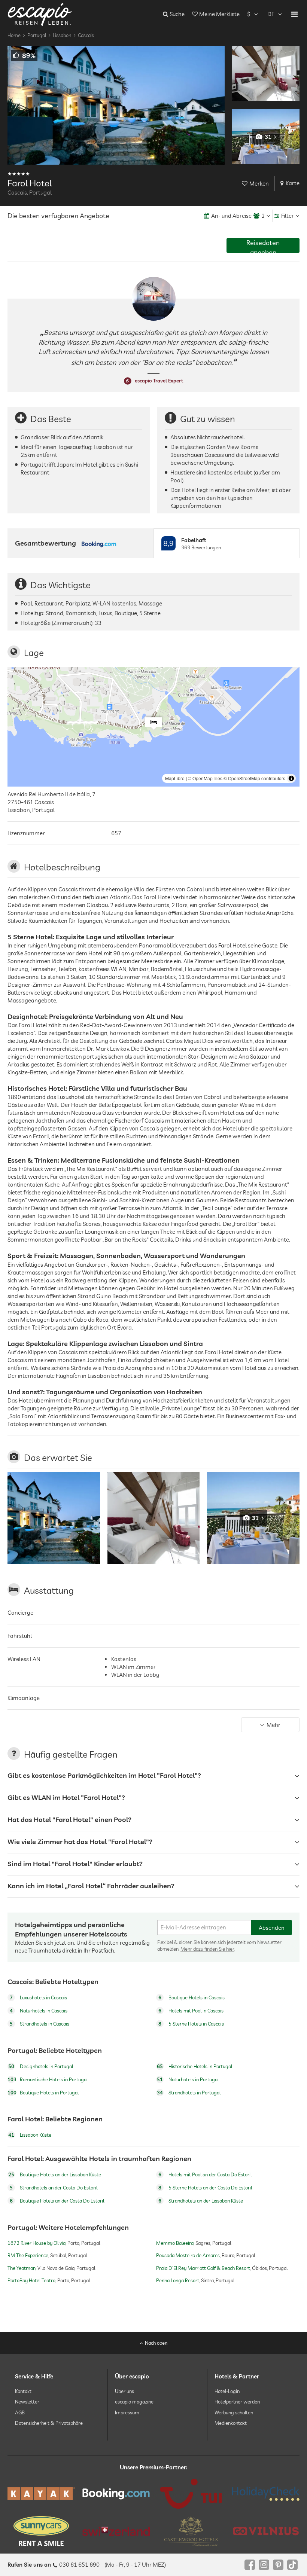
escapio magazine (134, 2402)
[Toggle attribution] (291, 778)
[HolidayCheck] (266, 2494)
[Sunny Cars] (41, 2531)
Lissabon (62, 35)
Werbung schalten (234, 2412)
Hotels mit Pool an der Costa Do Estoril (205, 2175)
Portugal (37, 35)
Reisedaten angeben (263, 246)
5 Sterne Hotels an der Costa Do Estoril (205, 2188)
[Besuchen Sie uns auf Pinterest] (278, 2565)
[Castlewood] (191, 2531)
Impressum (127, 2412)
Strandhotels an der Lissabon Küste (201, 2201)
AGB (20, 2412)
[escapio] (40, 14)
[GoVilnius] (266, 2531)
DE (271, 14)
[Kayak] (41, 2493)
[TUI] (191, 2494)
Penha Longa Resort (178, 2280)
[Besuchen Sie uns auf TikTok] (292, 2565)
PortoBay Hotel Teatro (31, 2280)
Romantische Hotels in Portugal (48, 2079)
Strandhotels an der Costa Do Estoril (54, 2188)
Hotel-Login (227, 2391)
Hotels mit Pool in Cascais (191, 2011)
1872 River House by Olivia (37, 2243)
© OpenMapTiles (205, 778)
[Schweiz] (116, 2531)
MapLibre (175, 778)
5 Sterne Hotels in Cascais (191, 2024)
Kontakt (23, 2391)
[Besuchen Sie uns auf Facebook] (250, 2565)
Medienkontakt (231, 2423)
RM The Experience (28, 2256)
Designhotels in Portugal (41, 2066)
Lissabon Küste (30, 2135)
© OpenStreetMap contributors (254, 778)
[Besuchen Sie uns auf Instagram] (264, 2565)
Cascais (86, 35)
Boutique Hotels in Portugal (43, 2093)
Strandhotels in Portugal (189, 2093)
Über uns (124, 2391)
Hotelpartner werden (237, 2402)
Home (14, 35)
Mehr (273, 1725)
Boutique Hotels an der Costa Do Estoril (57, 2201)
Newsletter (27, 2402)
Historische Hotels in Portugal (194, 2066)
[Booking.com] (116, 2494)
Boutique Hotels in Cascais (192, 1997)
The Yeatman (22, 2268)
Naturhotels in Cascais (39, 2011)
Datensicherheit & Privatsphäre (49, 2423)
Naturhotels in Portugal (188, 2079)
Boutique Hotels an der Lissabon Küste (55, 2175)
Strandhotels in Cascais (39, 2024)
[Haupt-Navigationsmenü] (294, 14)
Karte (293, 183)
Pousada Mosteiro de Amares (188, 2256)
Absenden (272, 1927)
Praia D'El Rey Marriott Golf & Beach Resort (203, 2268)
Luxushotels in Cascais (38, 1997)
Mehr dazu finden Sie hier (207, 1949)
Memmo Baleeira (175, 2243)
